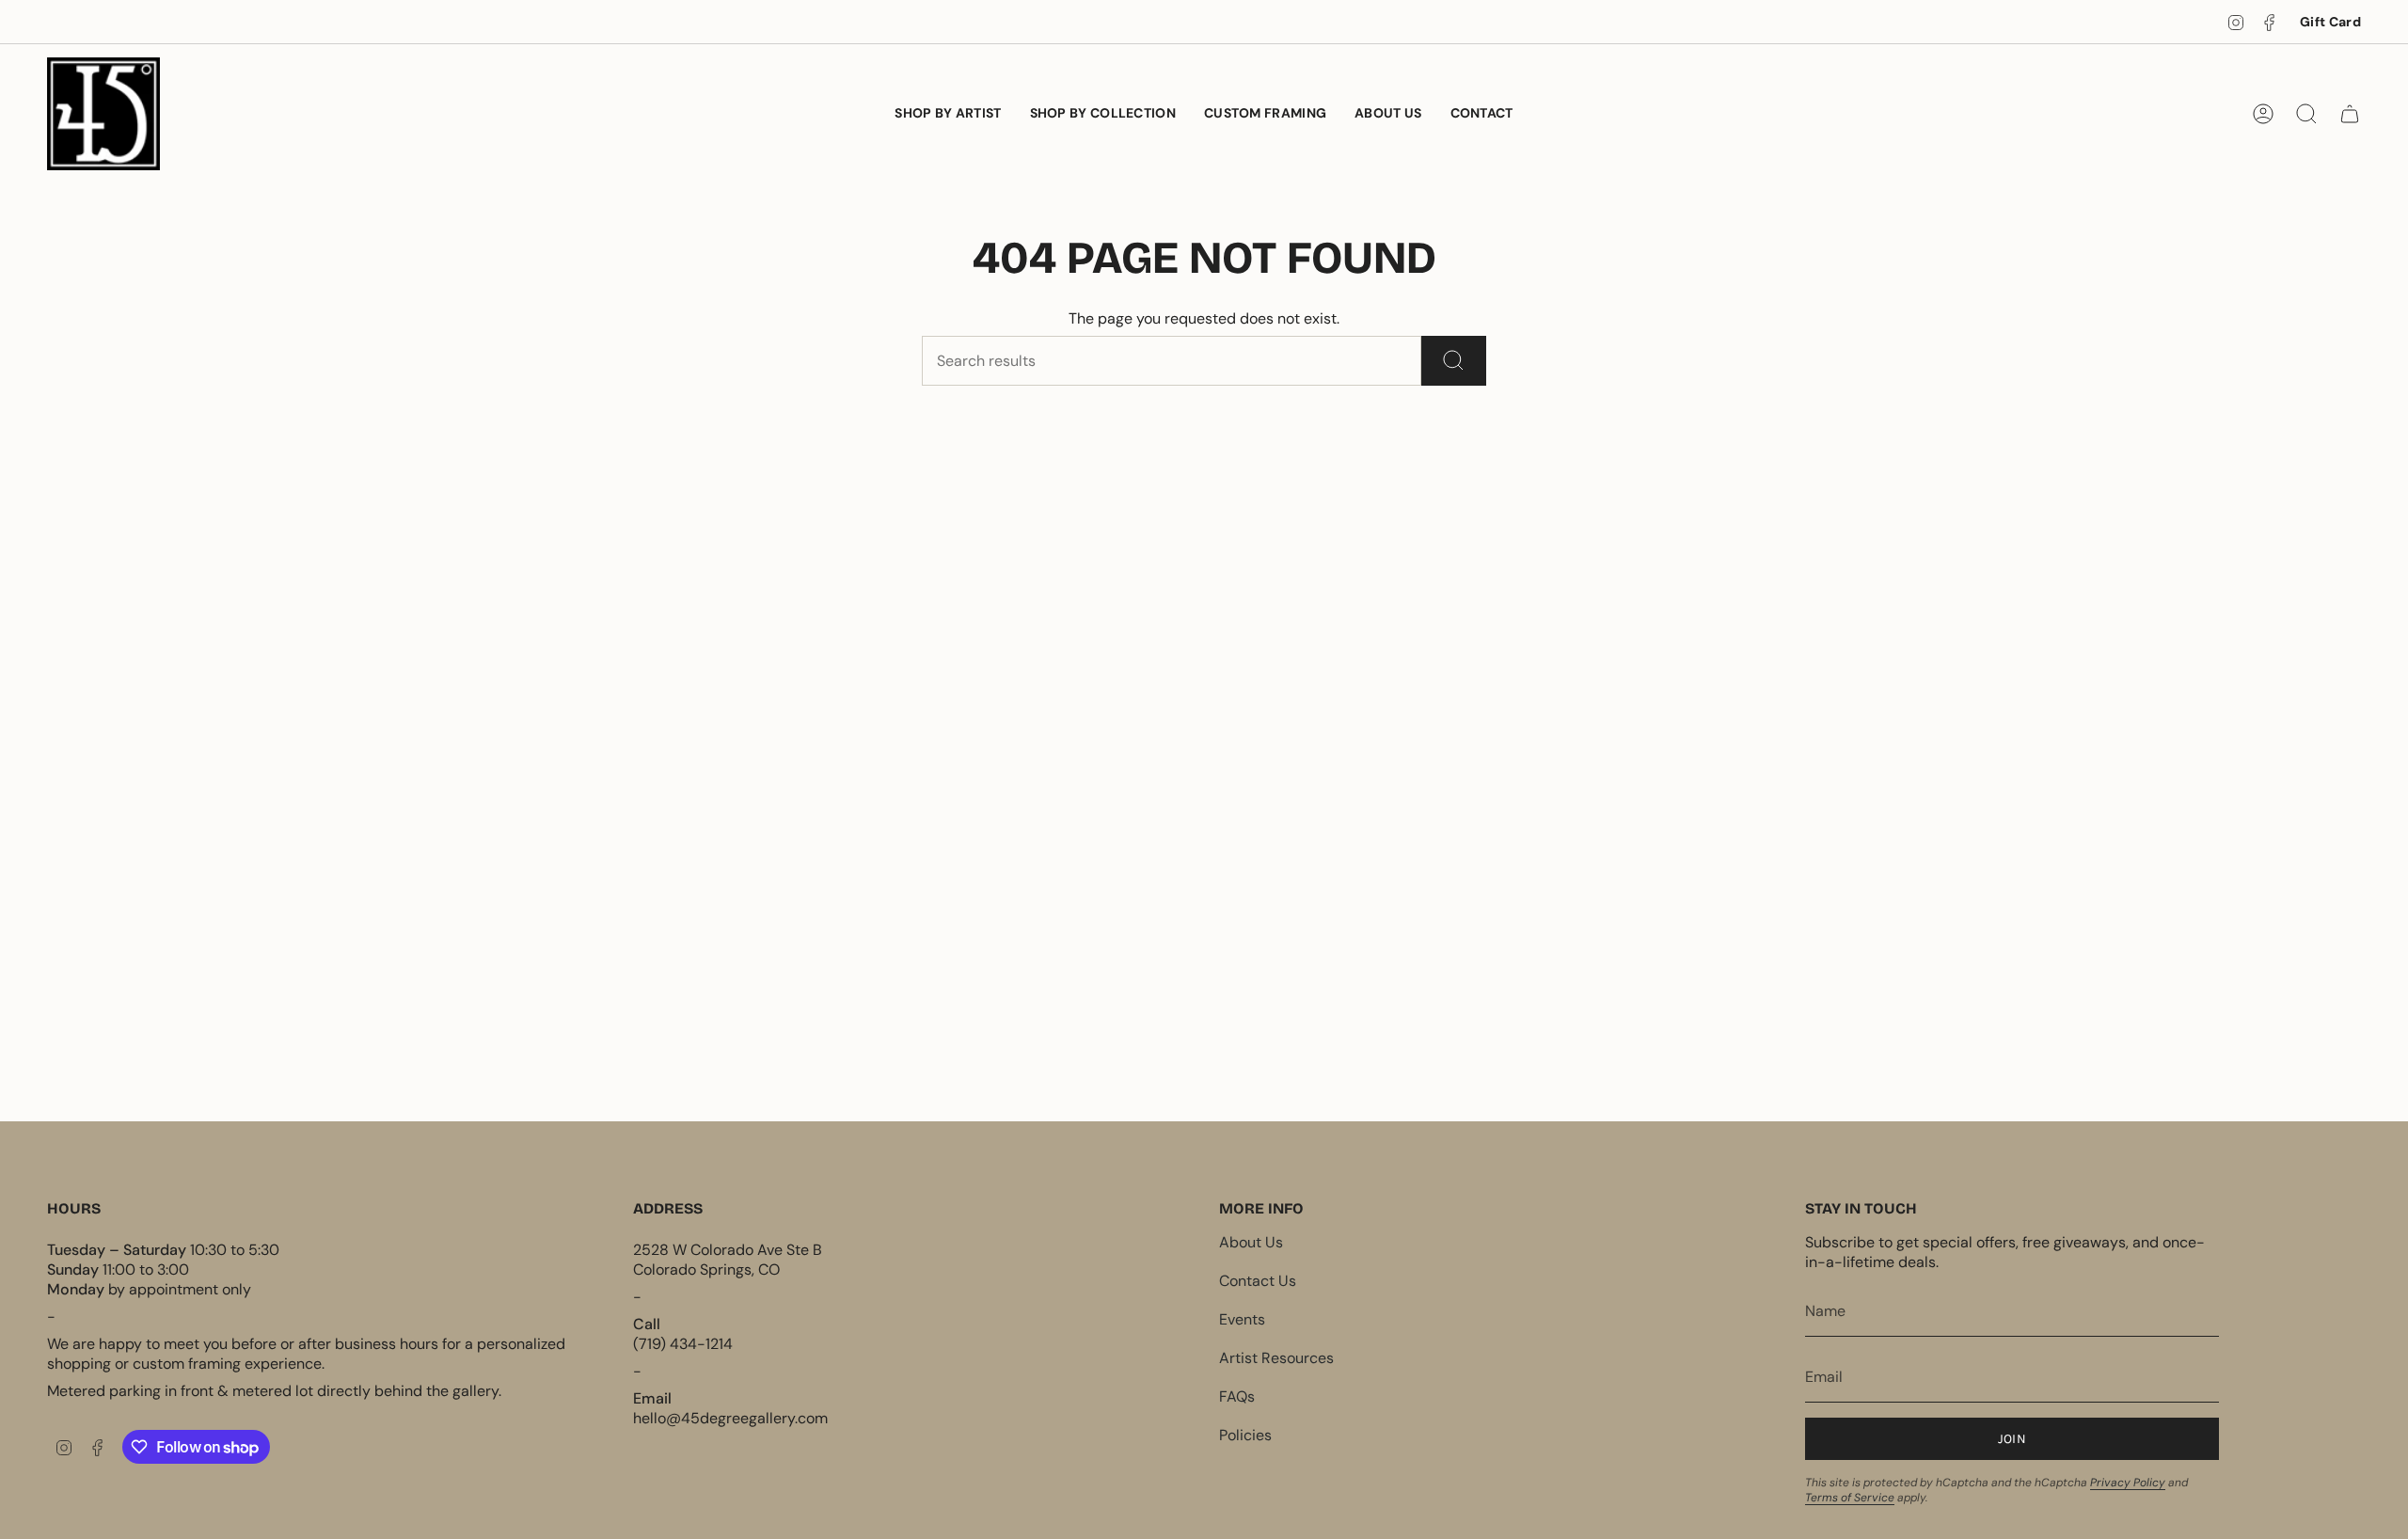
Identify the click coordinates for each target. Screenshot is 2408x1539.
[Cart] (2350, 114)
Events (1242, 1319)
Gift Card (2330, 22)
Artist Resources (1276, 1358)
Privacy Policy (2128, 1483)
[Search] (1454, 361)
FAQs (1237, 1396)
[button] (1103, 114)
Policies (1245, 1435)
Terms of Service (1850, 1498)
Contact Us (1258, 1281)
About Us (1251, 1242)
